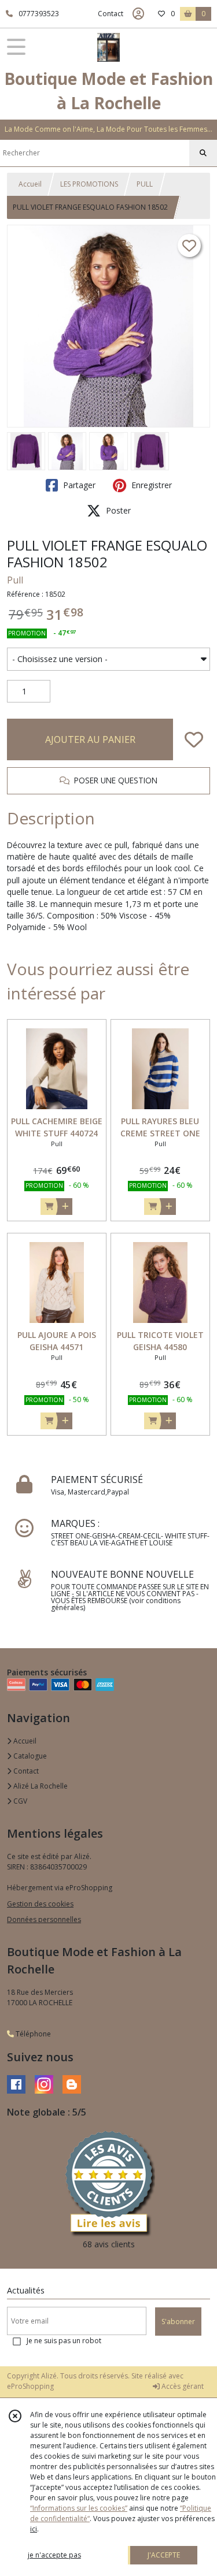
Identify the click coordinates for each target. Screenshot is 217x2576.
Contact (111, 14)
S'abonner (178, 2322)
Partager (78, 485)
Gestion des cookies (40, 1904)
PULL (145, 184)
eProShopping (30, 2386)
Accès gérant (182, 2386)
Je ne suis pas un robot (64, 2341)
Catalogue (29, 1756)
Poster (117, 510)
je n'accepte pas (54, 2555)
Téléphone (32, 2034)
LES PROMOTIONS (89, 184)
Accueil (30, 184)
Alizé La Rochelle (40, 1786)
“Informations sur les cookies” (79, 2508)
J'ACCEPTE (164, 2555)
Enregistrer (150, 485)
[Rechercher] (203, 153)
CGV (19, 1801)
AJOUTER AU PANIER (90, 739)
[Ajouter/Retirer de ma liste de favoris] (194, 739)
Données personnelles (44, 1919)
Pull (15, 580)
